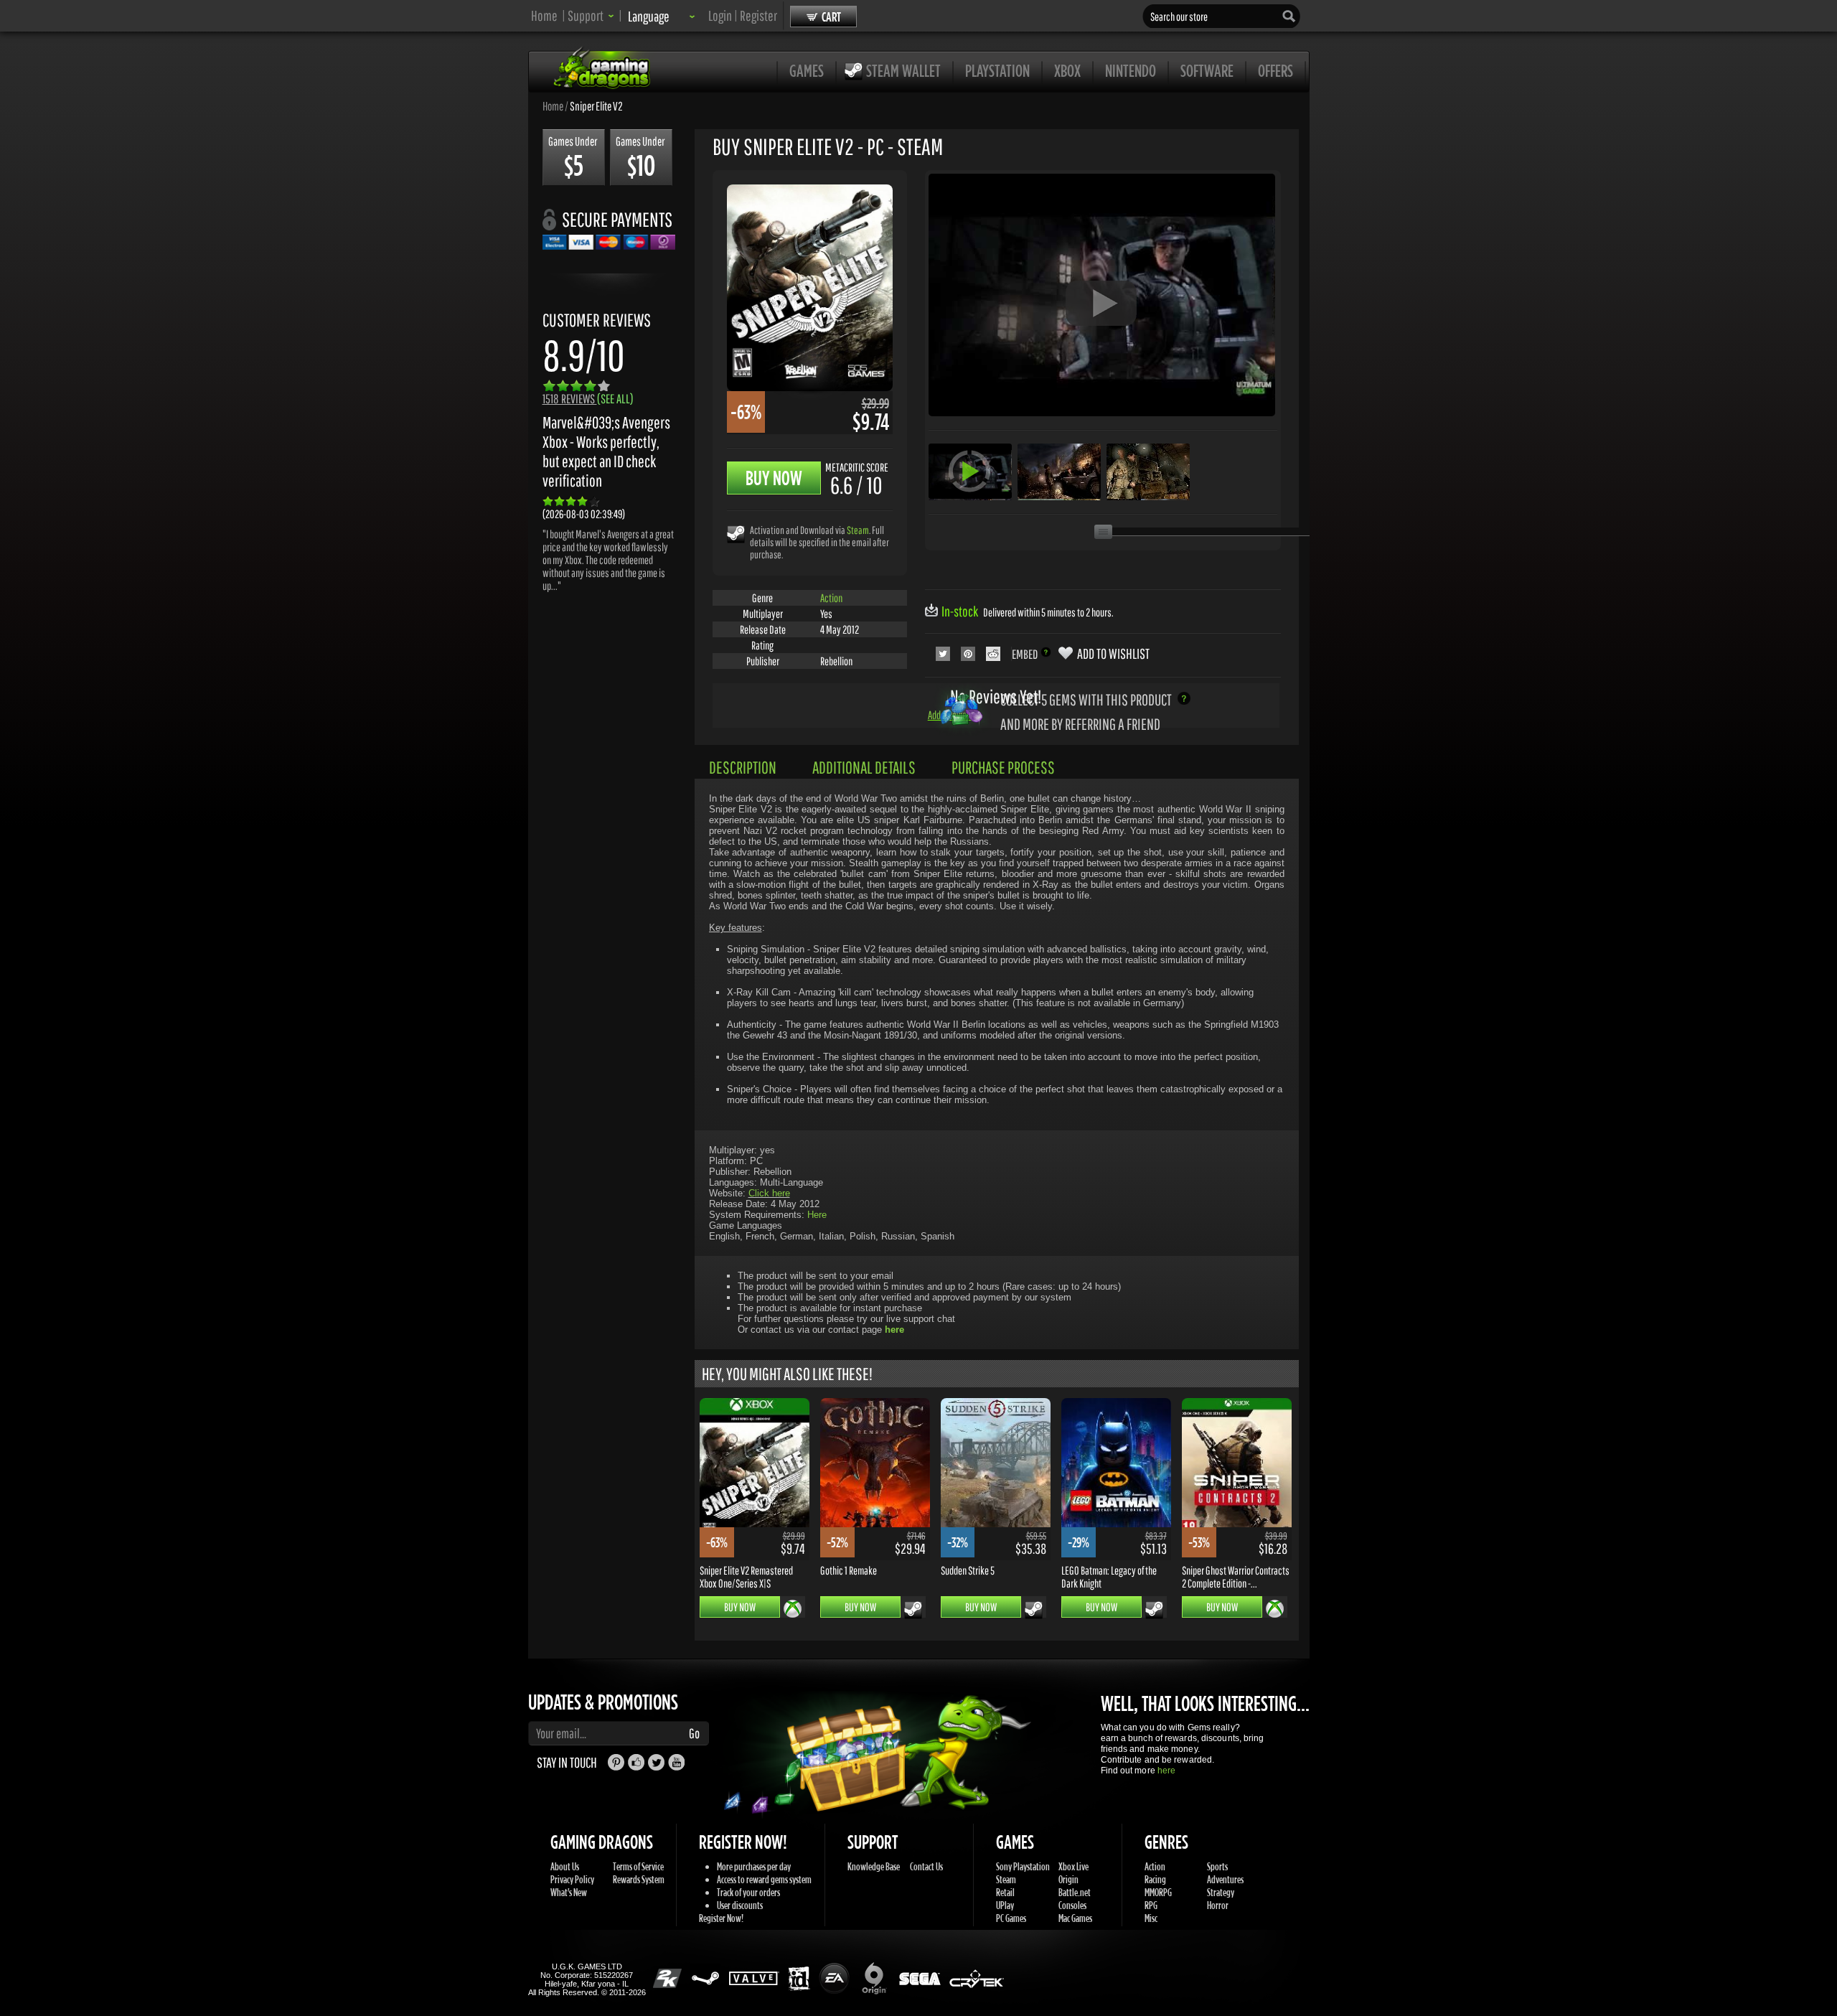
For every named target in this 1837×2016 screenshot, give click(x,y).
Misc (1151, 1918)
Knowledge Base (874, 1866)
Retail (1005, 1892)
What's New (569, 1892)
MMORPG (1158, 1892)
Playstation (997, 70)
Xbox (1067, 70)
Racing (1155, 1879)
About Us (565, 1866)
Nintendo (1131, 70)
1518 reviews (588, 399)
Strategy (1221, 1892)
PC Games (1011, 1918)
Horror (1218, 1905)
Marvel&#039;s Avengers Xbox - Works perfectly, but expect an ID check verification (606, 451)
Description (743, 767)
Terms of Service (638, 1866)
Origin (1068, 1879)
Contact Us (926, 1866)
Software (1207, 70)
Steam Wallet (903, 70)
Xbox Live (1073, 1866)
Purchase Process (1003, 767)
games (807, 70)
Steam (858, 530)
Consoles (1072, 1905)
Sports (1217, 1866)
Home (544, 15)
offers (1275, 70)
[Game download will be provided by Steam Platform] (736, 534)
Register (758, 15)
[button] (591, 15)
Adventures (1225, 1879)
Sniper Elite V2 (596, 106)
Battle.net (1075, 1892)
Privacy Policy (572, 1879)
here (1166, 1771)
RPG (1151, 1905)
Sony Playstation (1023, 1866)
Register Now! (721, 1918)
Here (817, 1215)
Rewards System (639, 1879)
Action (831, 598)
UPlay (1005, 1905)
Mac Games (1075, 1918)
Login (720, 15)
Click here (769, 1193)
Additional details (864, 767)
